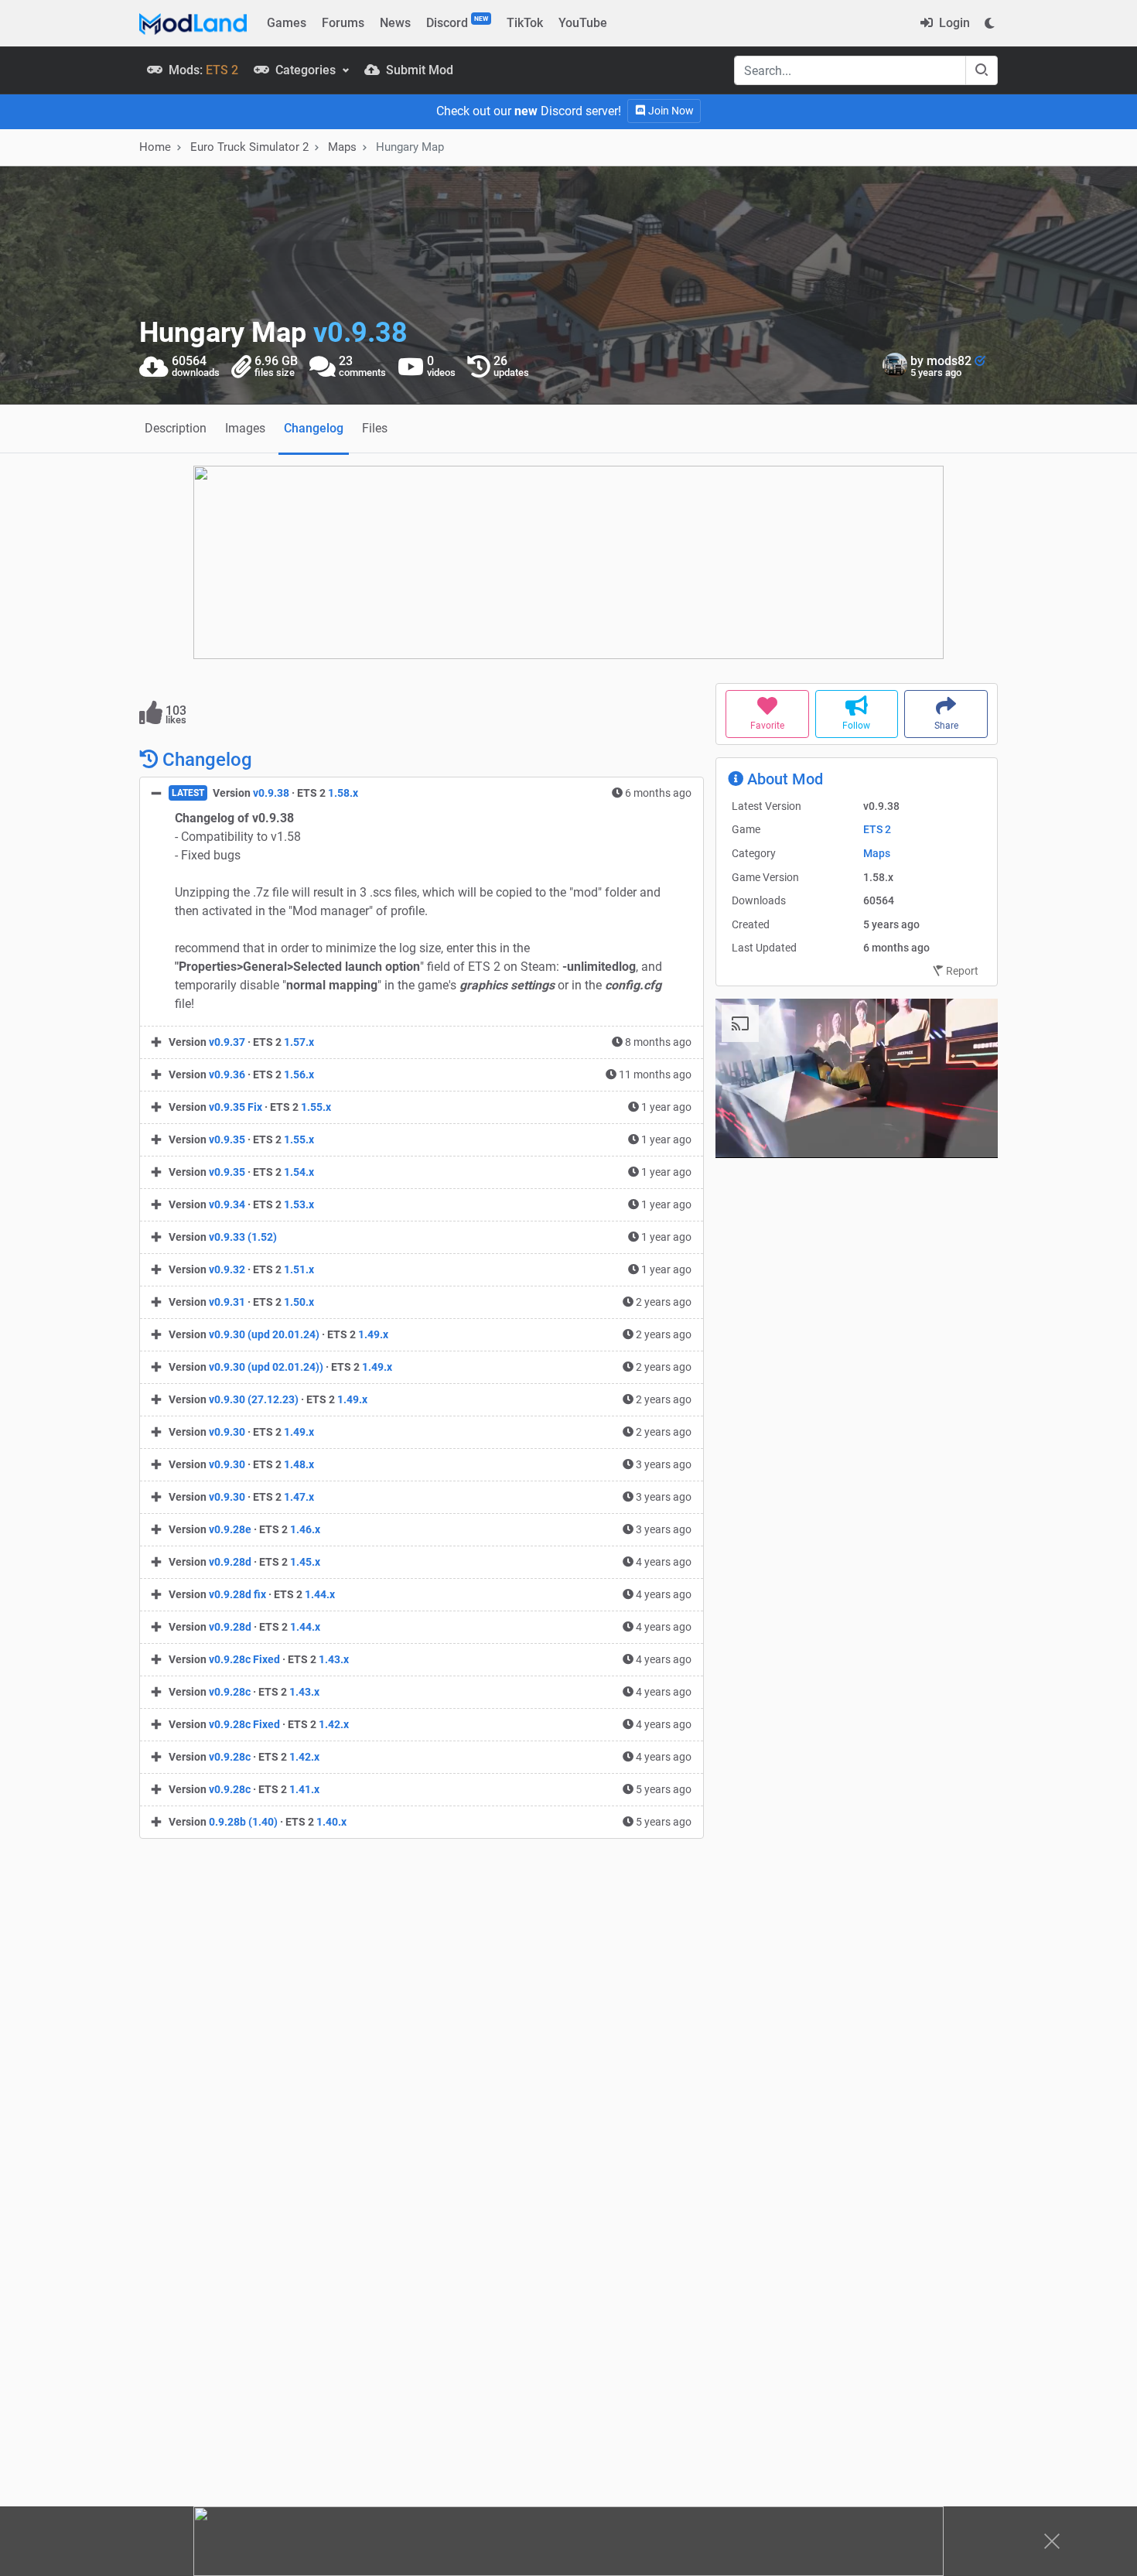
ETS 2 (877, 630)
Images (245, 428)
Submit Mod (418, 70)
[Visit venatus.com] (968, 934)
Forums (343, 23)
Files (375, 428)
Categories (306, 70)
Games (287, 23)
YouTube (583, 23)
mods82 (951, 361)
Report (961, 772)
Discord (457, 22)
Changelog (314, 428)
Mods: (202, 70)
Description (176, 428)
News (395, 23)
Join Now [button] (670, 111)
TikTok (525, 23)
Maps (342, 147)
